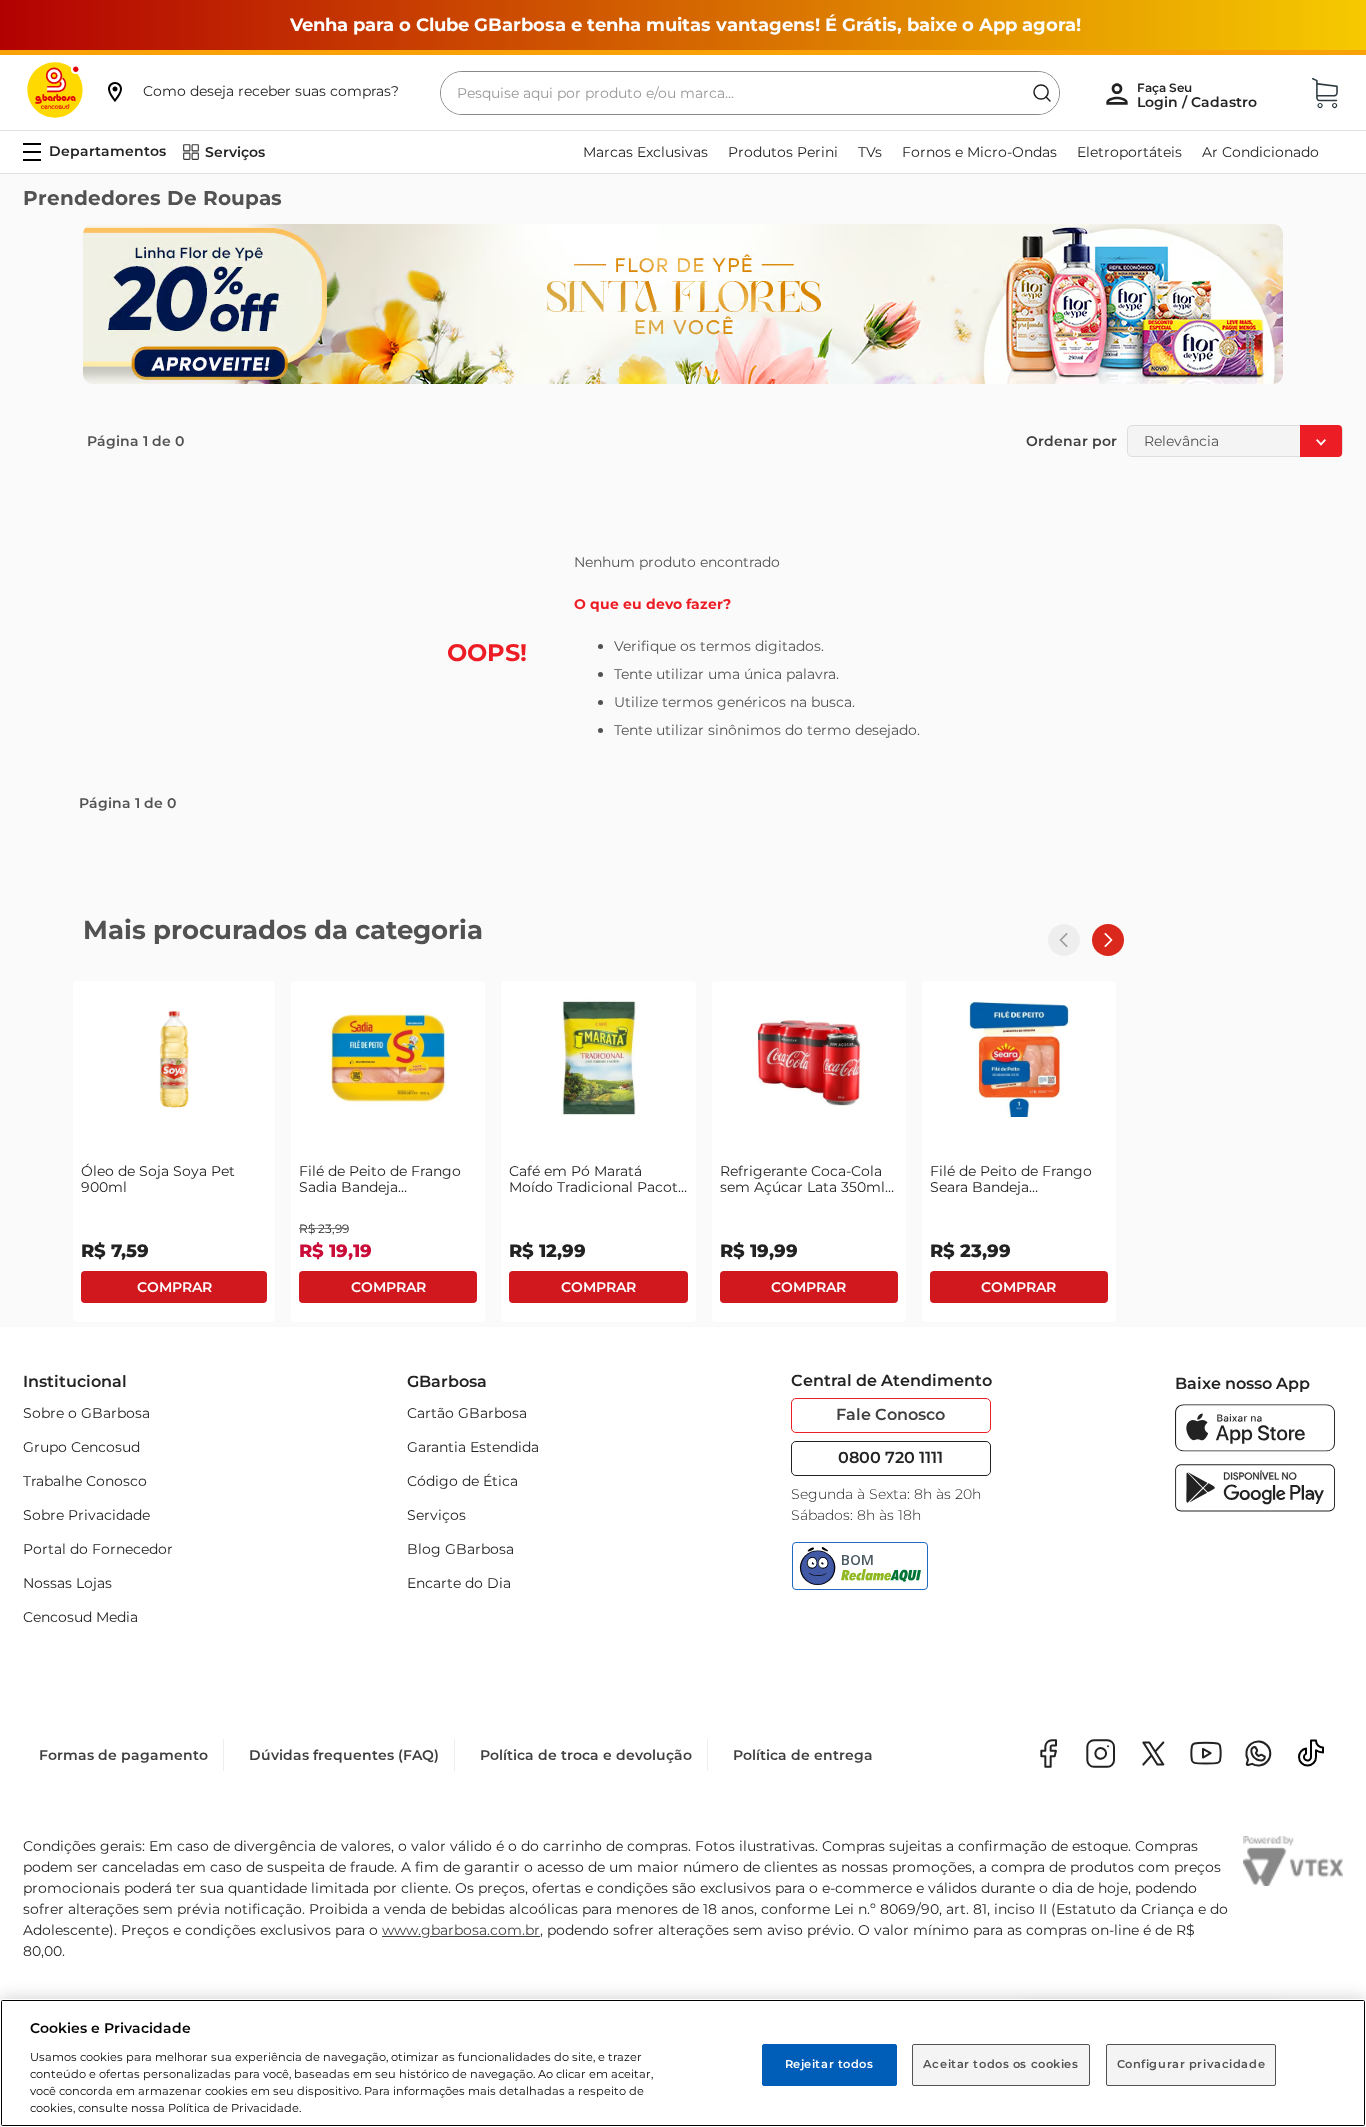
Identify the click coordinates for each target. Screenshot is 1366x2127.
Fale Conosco (890, 1414)
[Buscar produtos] (1042, 93)
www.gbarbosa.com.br (461, 1930)
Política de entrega (803, 1755)
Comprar (174, 1287)
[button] (251, 91)
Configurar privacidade (1191, 2064)
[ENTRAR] (1199, 95)
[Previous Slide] (1064, 940)
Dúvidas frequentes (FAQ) (344, 1755)
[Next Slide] (1108, 940)
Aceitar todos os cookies (1001, 2064)
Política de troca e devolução (586, 1755)
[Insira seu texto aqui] (1258, 1755)
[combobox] (750, 93)
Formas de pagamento (123, 1755)
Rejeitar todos (829, 2064)
